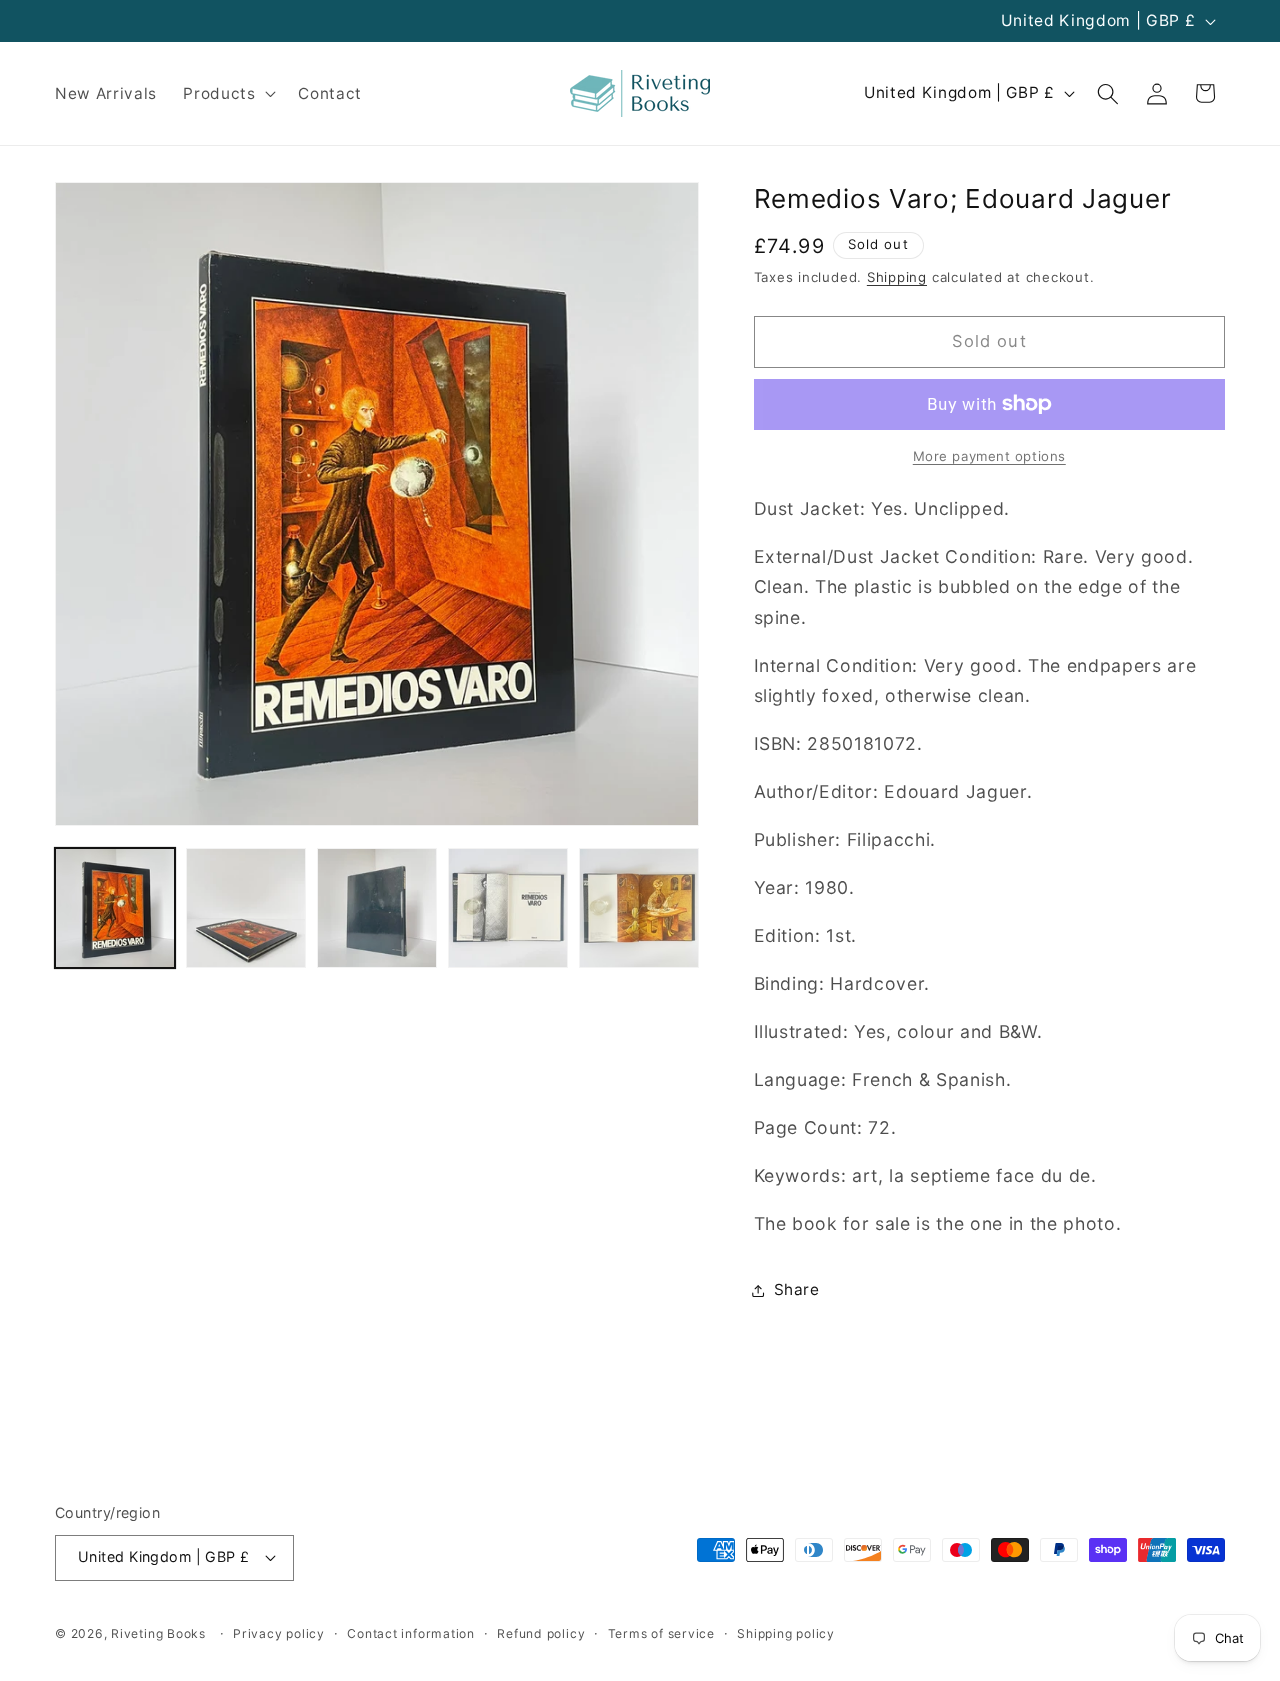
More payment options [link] (989, 456)
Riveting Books (158, 1633)
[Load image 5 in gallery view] (639, 908)
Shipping (897, 277)
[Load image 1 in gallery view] (115, 908)
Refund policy (541, 1633)
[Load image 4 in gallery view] (508, 908)
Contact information (411, 1633)
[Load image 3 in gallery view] (377, 908)
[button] (227, 94)
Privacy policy (279, 1633)
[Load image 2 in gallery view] (246, 908)
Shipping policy (786, 1633)
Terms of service (661, 1633)
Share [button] (797, 1289)
